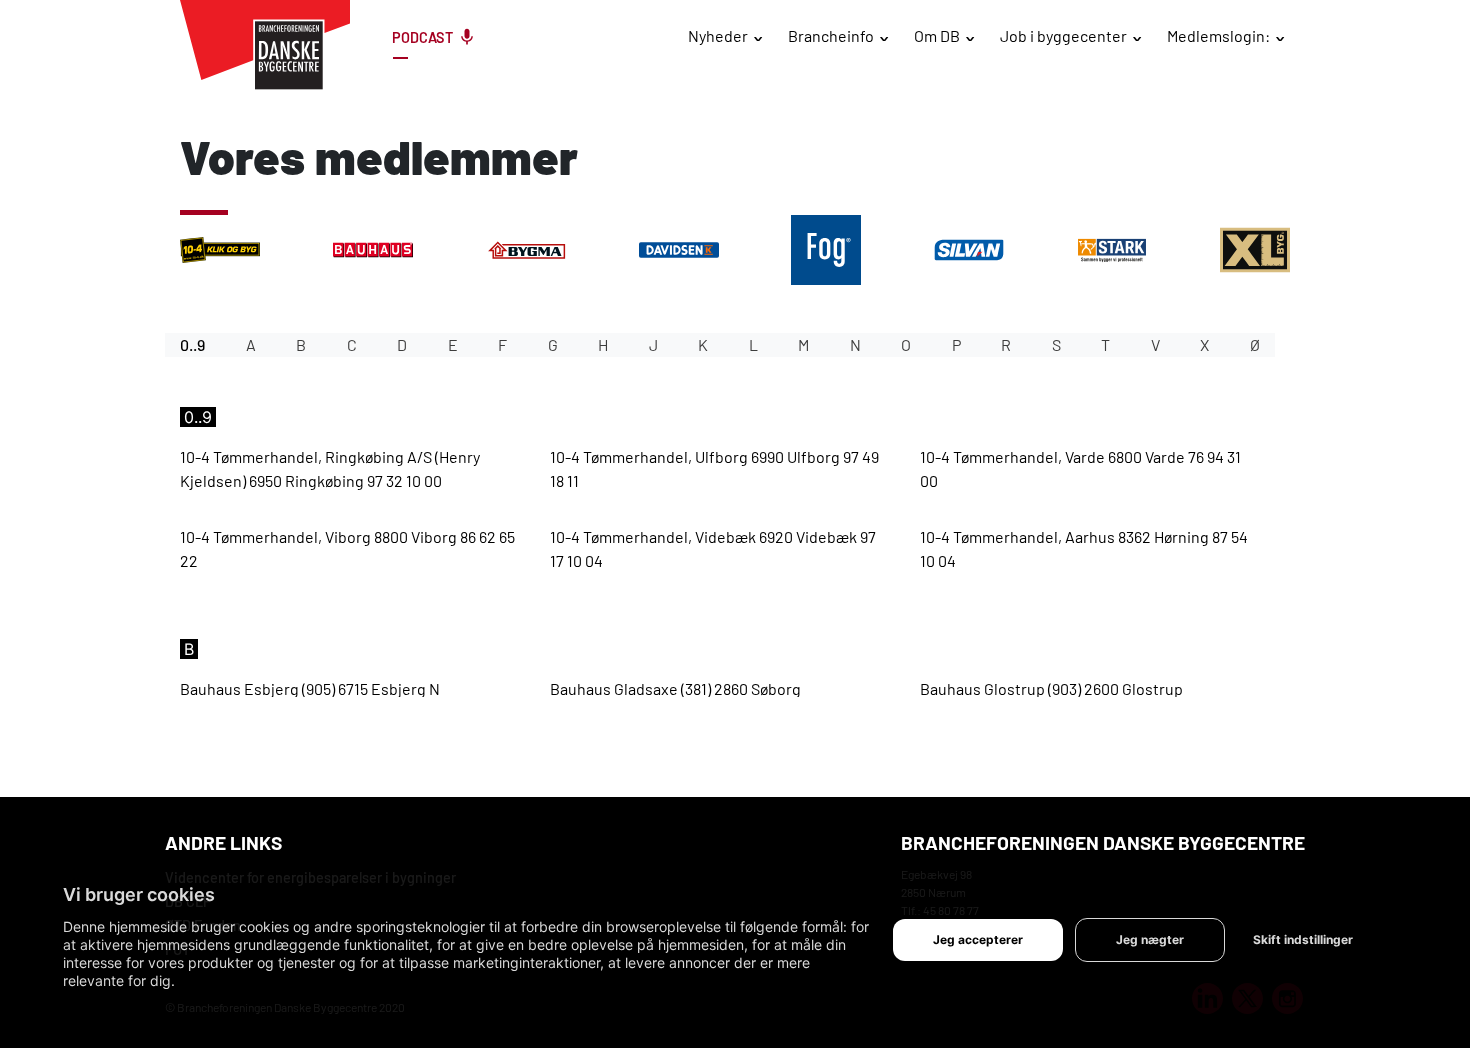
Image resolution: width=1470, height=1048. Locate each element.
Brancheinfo (831, 35)
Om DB (937, 35)
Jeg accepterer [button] (978, 939)
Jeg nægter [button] (1150, 939)
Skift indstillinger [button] (1303, 939)
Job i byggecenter (1063, 35)
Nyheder (718, 35)
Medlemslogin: (1218, 35)
